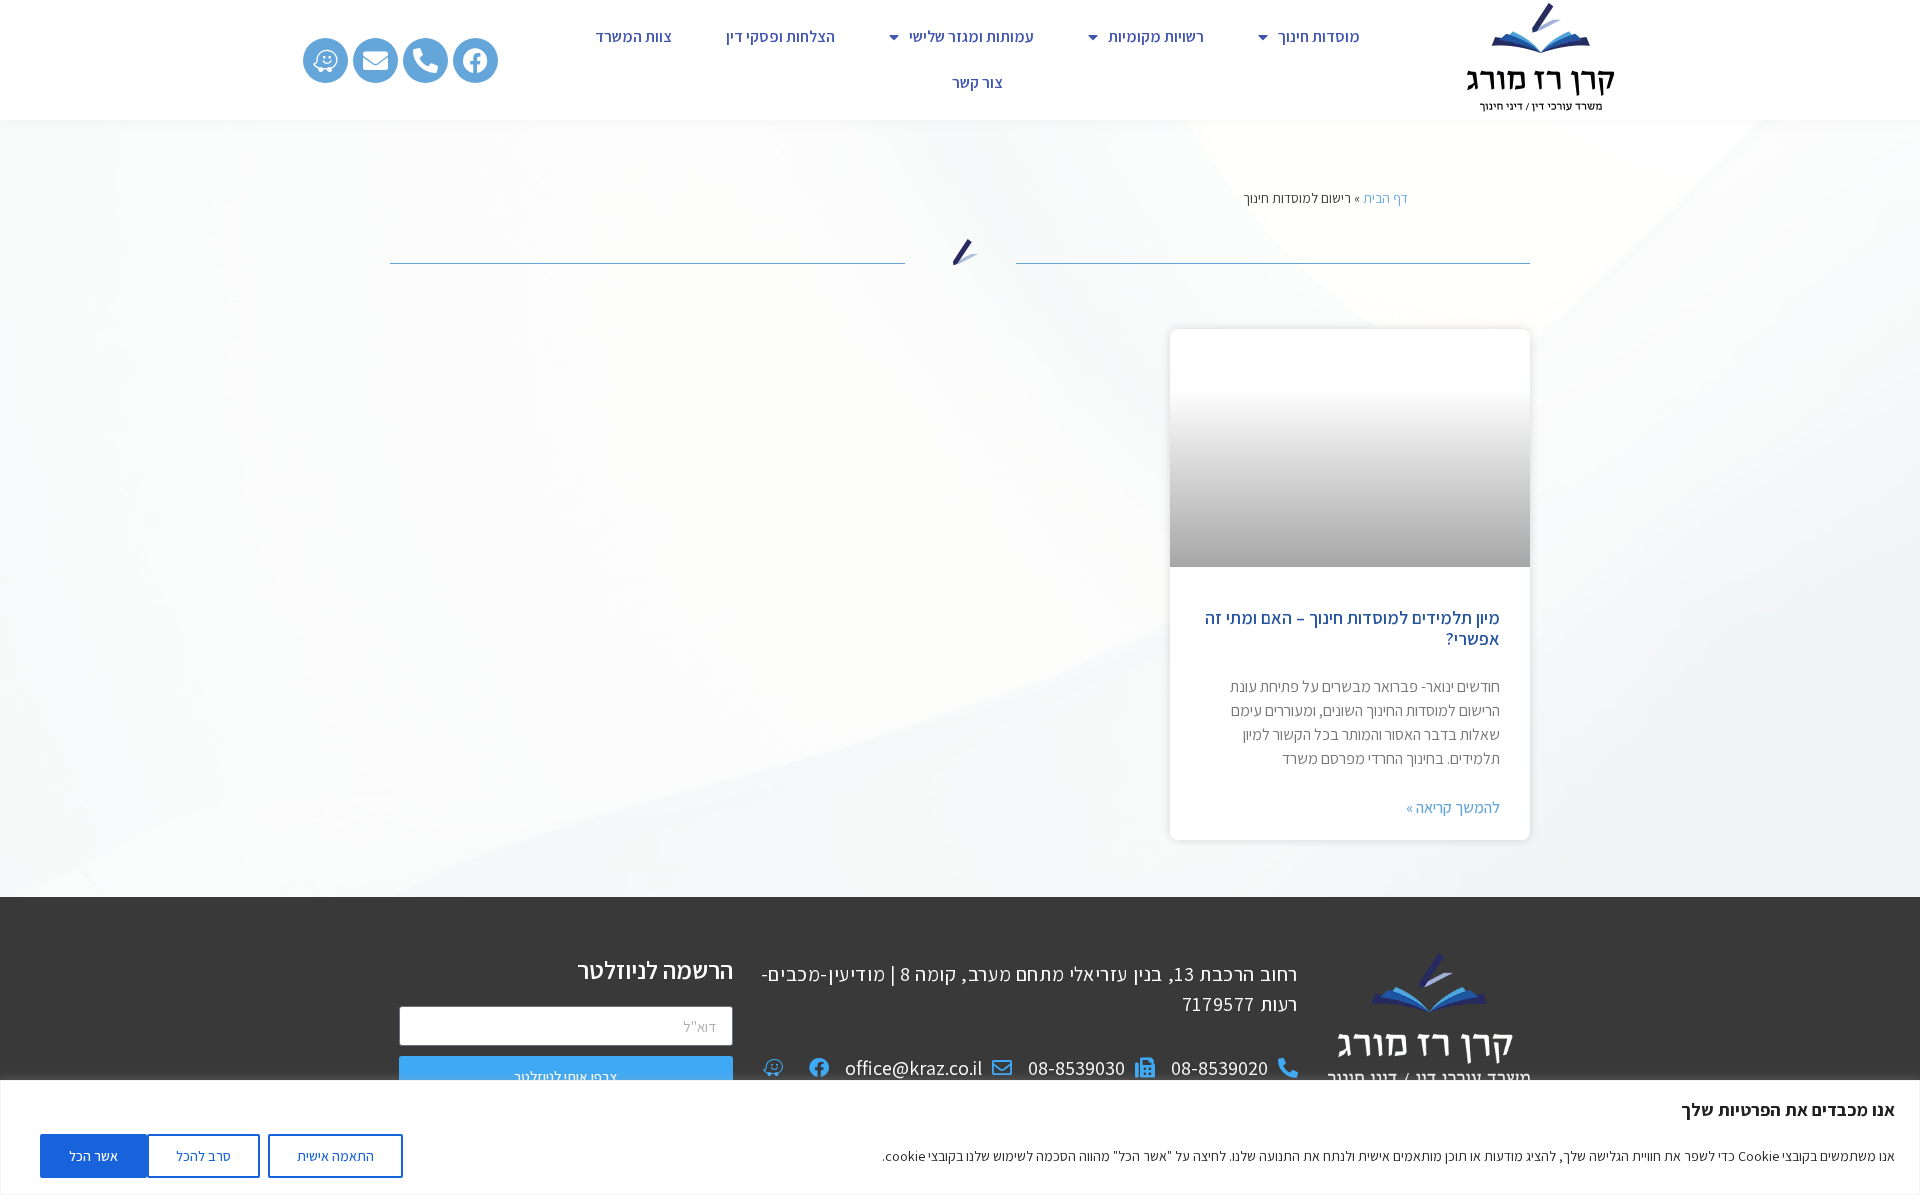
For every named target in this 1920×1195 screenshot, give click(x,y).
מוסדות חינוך (1319, 36)
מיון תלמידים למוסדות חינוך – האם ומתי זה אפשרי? (1352, 628)
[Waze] (325, 60)
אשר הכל (93, 1156)
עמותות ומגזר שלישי (971, 36)
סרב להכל (203, 1156)
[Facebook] (475, 60)
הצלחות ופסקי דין (780, 36)
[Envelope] (375, 60)
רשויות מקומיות (1156, 36)
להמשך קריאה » (1453, 807)
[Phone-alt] (425, 60)
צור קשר (977, 82)
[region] (960, 1137)
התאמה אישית (335, 1156)
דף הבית (1385, 198)
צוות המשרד (633, 36)
